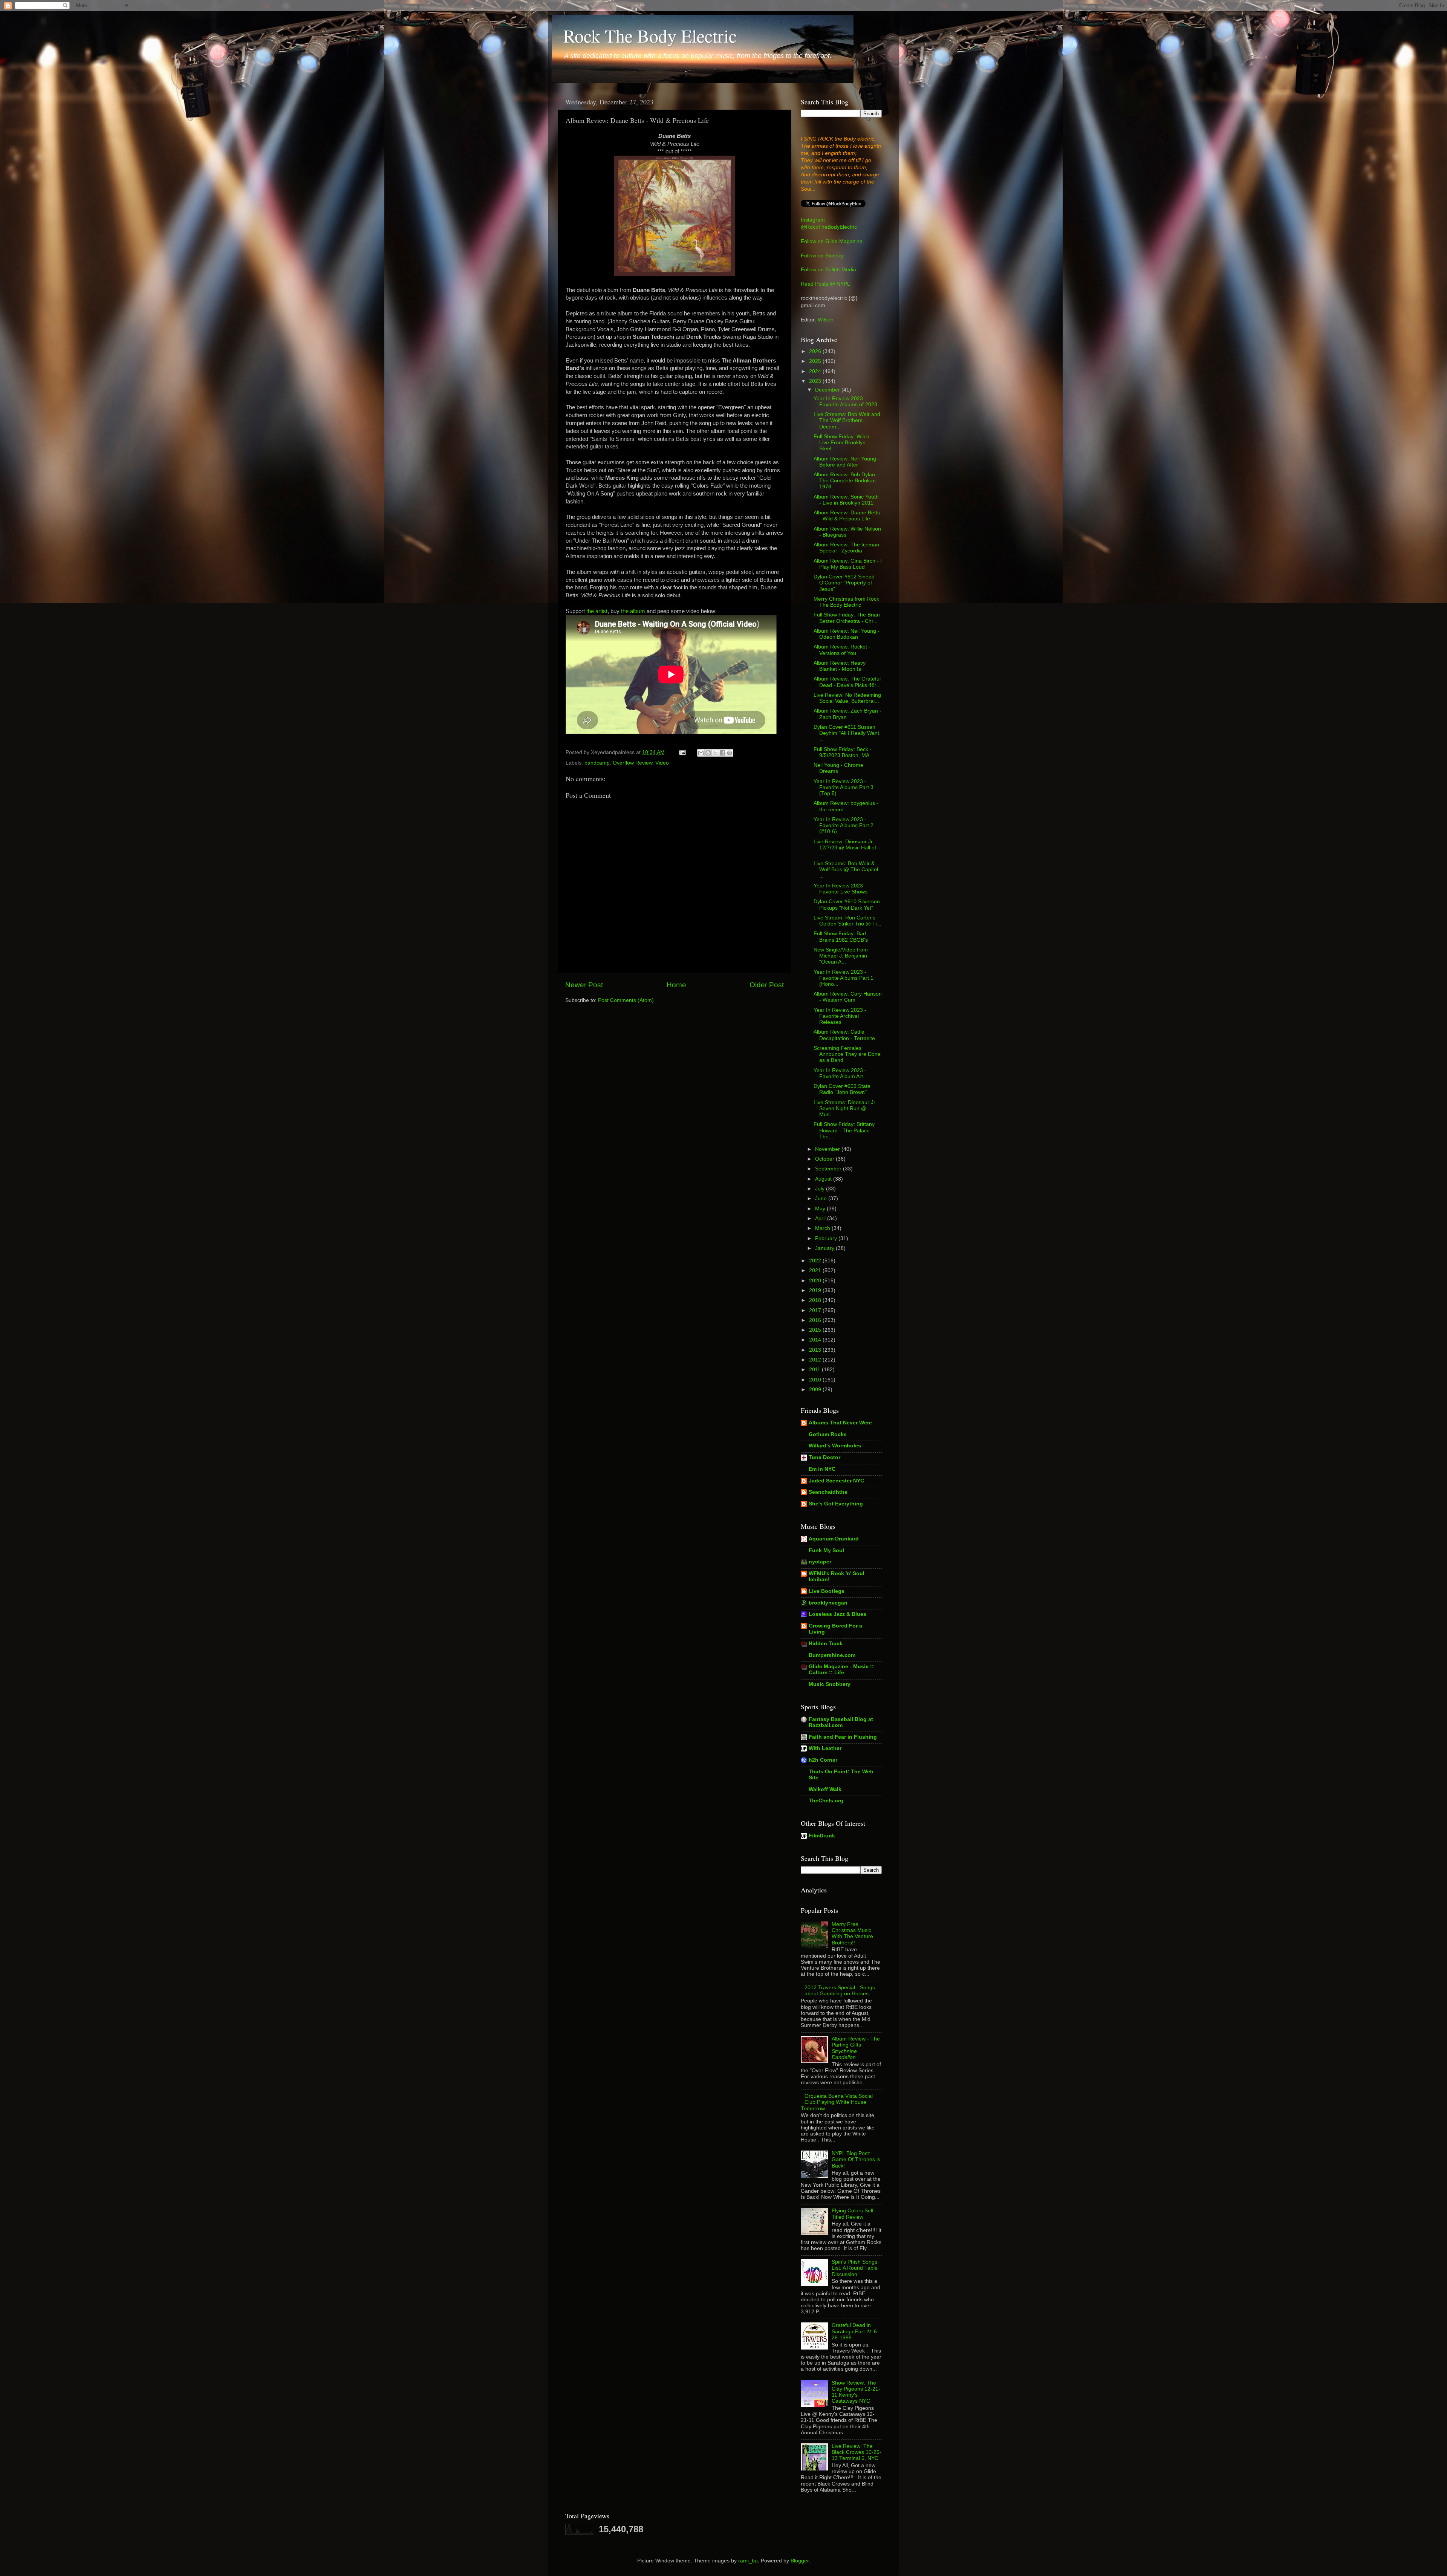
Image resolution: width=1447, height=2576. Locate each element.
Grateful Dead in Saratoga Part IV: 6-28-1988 (855, 2331)
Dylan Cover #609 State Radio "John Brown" (842, 1089)
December (828, 390)
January (825, 1248)
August (824, 1179)
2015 (816, 1330)
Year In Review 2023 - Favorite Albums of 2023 (845, 402)
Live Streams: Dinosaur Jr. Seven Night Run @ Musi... (845, 1108)
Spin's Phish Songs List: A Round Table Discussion (855, 2268)
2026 (816, 351)
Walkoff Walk (825, 1789)
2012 (816, 1360)
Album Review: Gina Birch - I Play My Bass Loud (848, 564)
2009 (816, 1390)
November (828, 1149)
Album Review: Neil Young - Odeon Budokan (847, 634)
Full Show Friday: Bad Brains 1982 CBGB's (841, 937)
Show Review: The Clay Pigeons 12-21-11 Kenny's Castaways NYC (856, 2392)
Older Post (767, 985)
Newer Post (584, 985)
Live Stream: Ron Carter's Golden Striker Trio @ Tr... (847, 921)
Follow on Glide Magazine (832, 241)
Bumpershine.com (832, 1655)
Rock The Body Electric (650, 35)
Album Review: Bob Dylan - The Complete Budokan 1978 (846, 481)
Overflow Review (632, 763)
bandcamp (597, 763)
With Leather (825, 1748)
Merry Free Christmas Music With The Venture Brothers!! (852, 1934)
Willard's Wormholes (835, 1446)
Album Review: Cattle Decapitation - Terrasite (844, 1035)
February (827, 1238)
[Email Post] (682, 752)
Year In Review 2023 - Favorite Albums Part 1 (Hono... (844, 978)
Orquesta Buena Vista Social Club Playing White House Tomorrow (837, 2102)
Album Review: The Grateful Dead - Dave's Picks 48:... (847, 682)
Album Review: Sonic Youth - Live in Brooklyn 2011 (846, 500)
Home (676, 985)
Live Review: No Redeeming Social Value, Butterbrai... (847, 698)
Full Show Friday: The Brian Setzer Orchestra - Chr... (847, 618)
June (822, 1199)
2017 (816, 1310)
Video (662, 763)
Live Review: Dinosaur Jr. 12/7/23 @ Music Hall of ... (845, 848)
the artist (597, 611)
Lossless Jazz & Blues (837, 1614)
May (821, 1209)
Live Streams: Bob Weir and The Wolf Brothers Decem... (847, 420)
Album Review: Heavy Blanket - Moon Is (840, 666)
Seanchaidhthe (828, 1492)
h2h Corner (823, 1760)
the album (633, 611)
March (823, 1228)
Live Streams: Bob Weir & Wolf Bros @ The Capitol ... (846, 870)
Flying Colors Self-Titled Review (854, 2214)
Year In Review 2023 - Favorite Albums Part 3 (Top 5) (844, 787)
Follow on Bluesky (822, 256)
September (829, 1169)
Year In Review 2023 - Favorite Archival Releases (840, 1016)
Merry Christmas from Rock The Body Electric (846, 602)
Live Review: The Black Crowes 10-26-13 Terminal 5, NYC (857, 2452)
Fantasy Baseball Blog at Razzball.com (841, 1722)
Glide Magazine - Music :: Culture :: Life (841, 1670)
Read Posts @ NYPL (825, 284)
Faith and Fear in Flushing (843, 1737)
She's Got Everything (836, 1504)
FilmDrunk (822, 1836)
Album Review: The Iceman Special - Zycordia (846, 548)
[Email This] (701, 753)
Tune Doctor (824, 1457)
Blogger (800, 2561)
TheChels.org (826, 1801)
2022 (816, 1261)
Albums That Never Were (840, 1423)
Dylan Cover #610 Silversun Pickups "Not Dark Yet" (847, 905)
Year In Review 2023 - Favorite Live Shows (841, 889)
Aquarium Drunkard (834, 1539)
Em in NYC (822, 1469)
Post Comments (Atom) (626, 1000)
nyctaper (820, 1562)
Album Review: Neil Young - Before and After (847, 462)
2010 (816, 1380)
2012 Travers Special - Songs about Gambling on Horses (840, 1991)
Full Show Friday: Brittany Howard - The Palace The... (844, 1130)
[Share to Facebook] (722, 753)
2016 (816, 1320)
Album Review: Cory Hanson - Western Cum (848, 997)
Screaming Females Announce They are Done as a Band (847, 1054)
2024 (816, 371)
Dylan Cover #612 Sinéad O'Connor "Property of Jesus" (844, 583)
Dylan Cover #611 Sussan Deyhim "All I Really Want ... (846, 733)
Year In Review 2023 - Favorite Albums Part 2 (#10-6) (844, 825)
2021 (816, 1270)
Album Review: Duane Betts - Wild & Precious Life (847, 516)
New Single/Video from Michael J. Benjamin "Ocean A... (841, 956)
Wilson (826, 320)
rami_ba (748, 2561)
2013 (816, 1350)
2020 (816, 1281)
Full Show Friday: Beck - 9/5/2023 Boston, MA (843, 752)
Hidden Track (826, 1644)
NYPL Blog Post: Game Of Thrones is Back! (856, 2159)
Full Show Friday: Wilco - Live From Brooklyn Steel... (843, 443)
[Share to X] (715, 753)
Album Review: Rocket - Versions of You (842, 650)
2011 (815, 1370)
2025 (816, 361)
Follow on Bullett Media (828, 270)
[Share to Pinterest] (730, 753)
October (825, 1159)
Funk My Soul (826, 1550)
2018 (816, 1300)
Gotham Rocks (828, 1434)
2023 (816, 381)
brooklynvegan (828, 1603)
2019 (816, 1290)
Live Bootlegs (827, 1591)
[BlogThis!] (708, 753)
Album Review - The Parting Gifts (856, 2048)
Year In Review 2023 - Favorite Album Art (840, 1073)
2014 (816, 1340)
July (821, 1189)
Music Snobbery (830, 1684)
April (821, 1218)
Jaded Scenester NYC (836, 1481)
